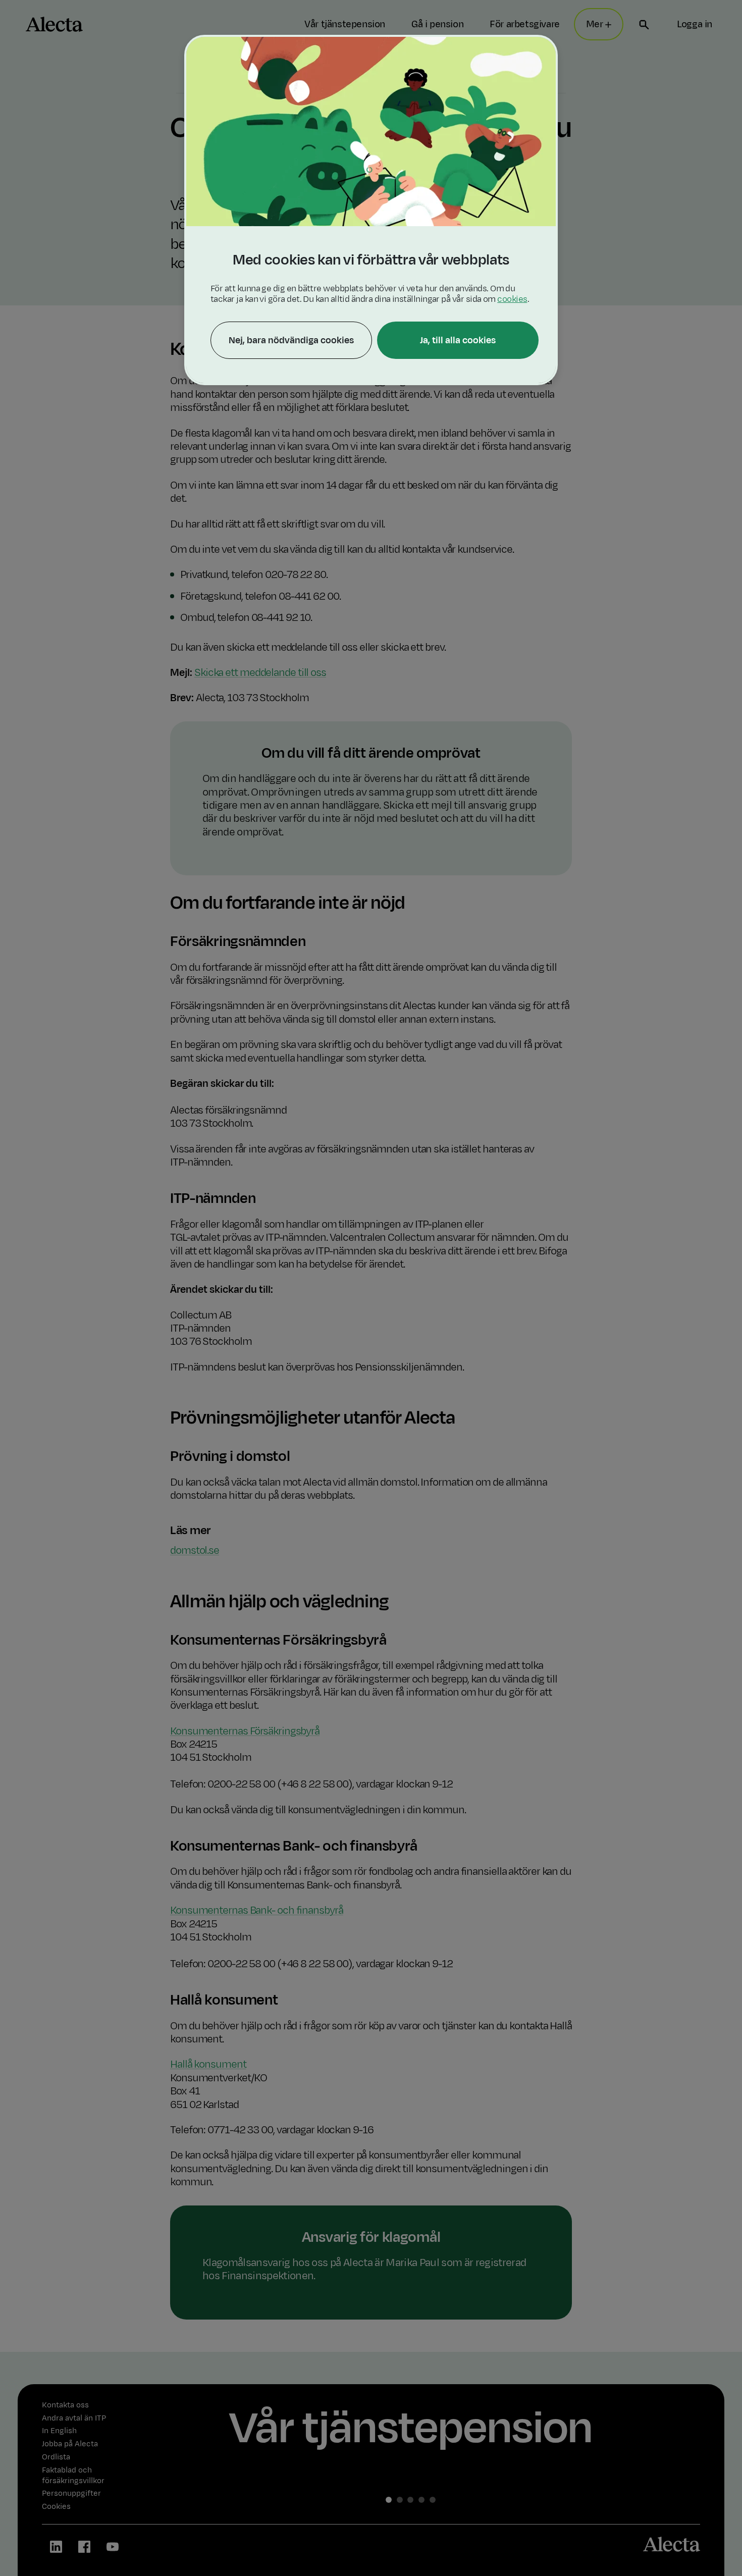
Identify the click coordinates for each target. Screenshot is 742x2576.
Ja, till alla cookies (458, 340)
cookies (512, 299)
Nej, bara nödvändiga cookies (291, 340)
